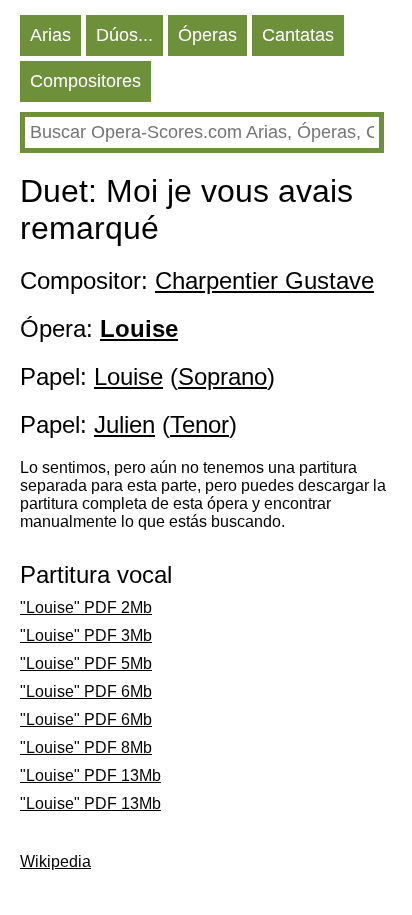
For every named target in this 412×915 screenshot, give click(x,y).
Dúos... (124, 35)
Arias (50, 35)
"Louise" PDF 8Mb (86, 747)
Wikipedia (55, 861)
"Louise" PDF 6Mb (86, 691)
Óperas (207, 35)
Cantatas (298, 35)
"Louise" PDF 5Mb (86, 663)
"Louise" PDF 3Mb (86, 635)
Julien (124, 424)
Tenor (199, 424)
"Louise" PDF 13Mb (90, 775)
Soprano (222, 376)
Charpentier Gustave (264, 280)
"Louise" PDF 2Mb (86, 607)
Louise (128, 376)
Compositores (85, 81)
